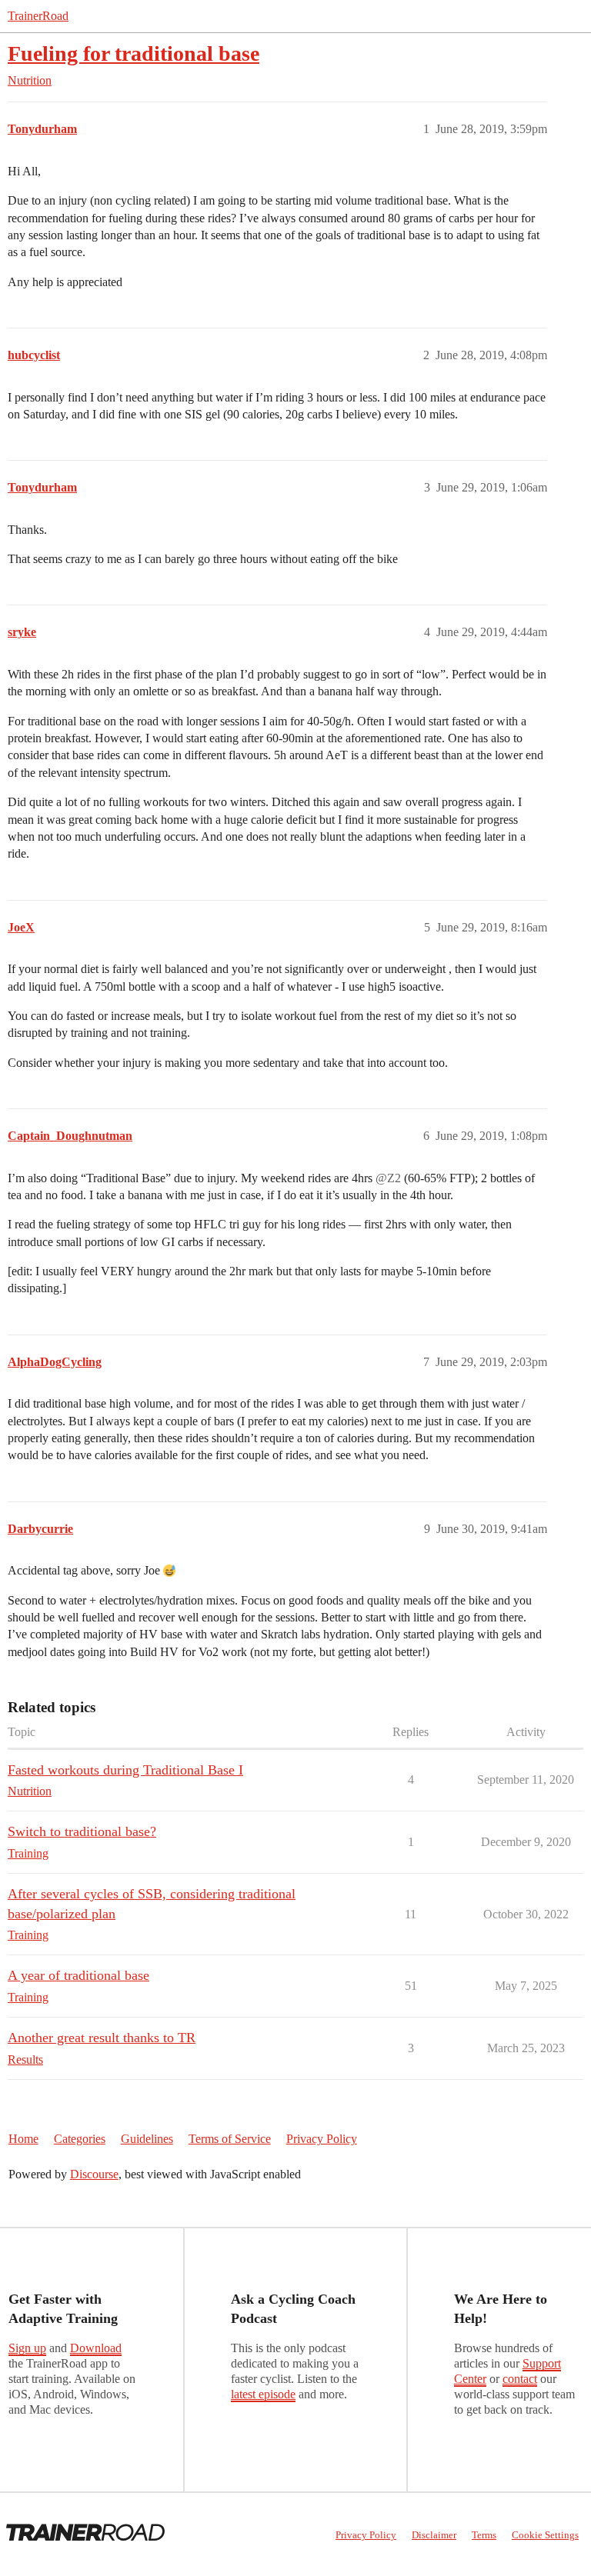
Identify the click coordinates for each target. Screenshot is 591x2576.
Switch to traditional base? (82, 1831)
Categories (80, 2139)
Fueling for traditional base (134, 53)
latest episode (263, 2394)
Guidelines (147, 2139)
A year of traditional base (78, 1975)
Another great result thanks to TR (102, 2038)
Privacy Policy (322, 2139)
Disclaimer (434, 2535)
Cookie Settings (545, 2535)
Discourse (94, 2174)
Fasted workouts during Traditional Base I (125, 1770)
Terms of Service (230, 2139)
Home (23, 2139)
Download (96, 2348)
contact (520, 2379)
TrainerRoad (38, 16)
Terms (484, 2535)
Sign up (27, 2348)
